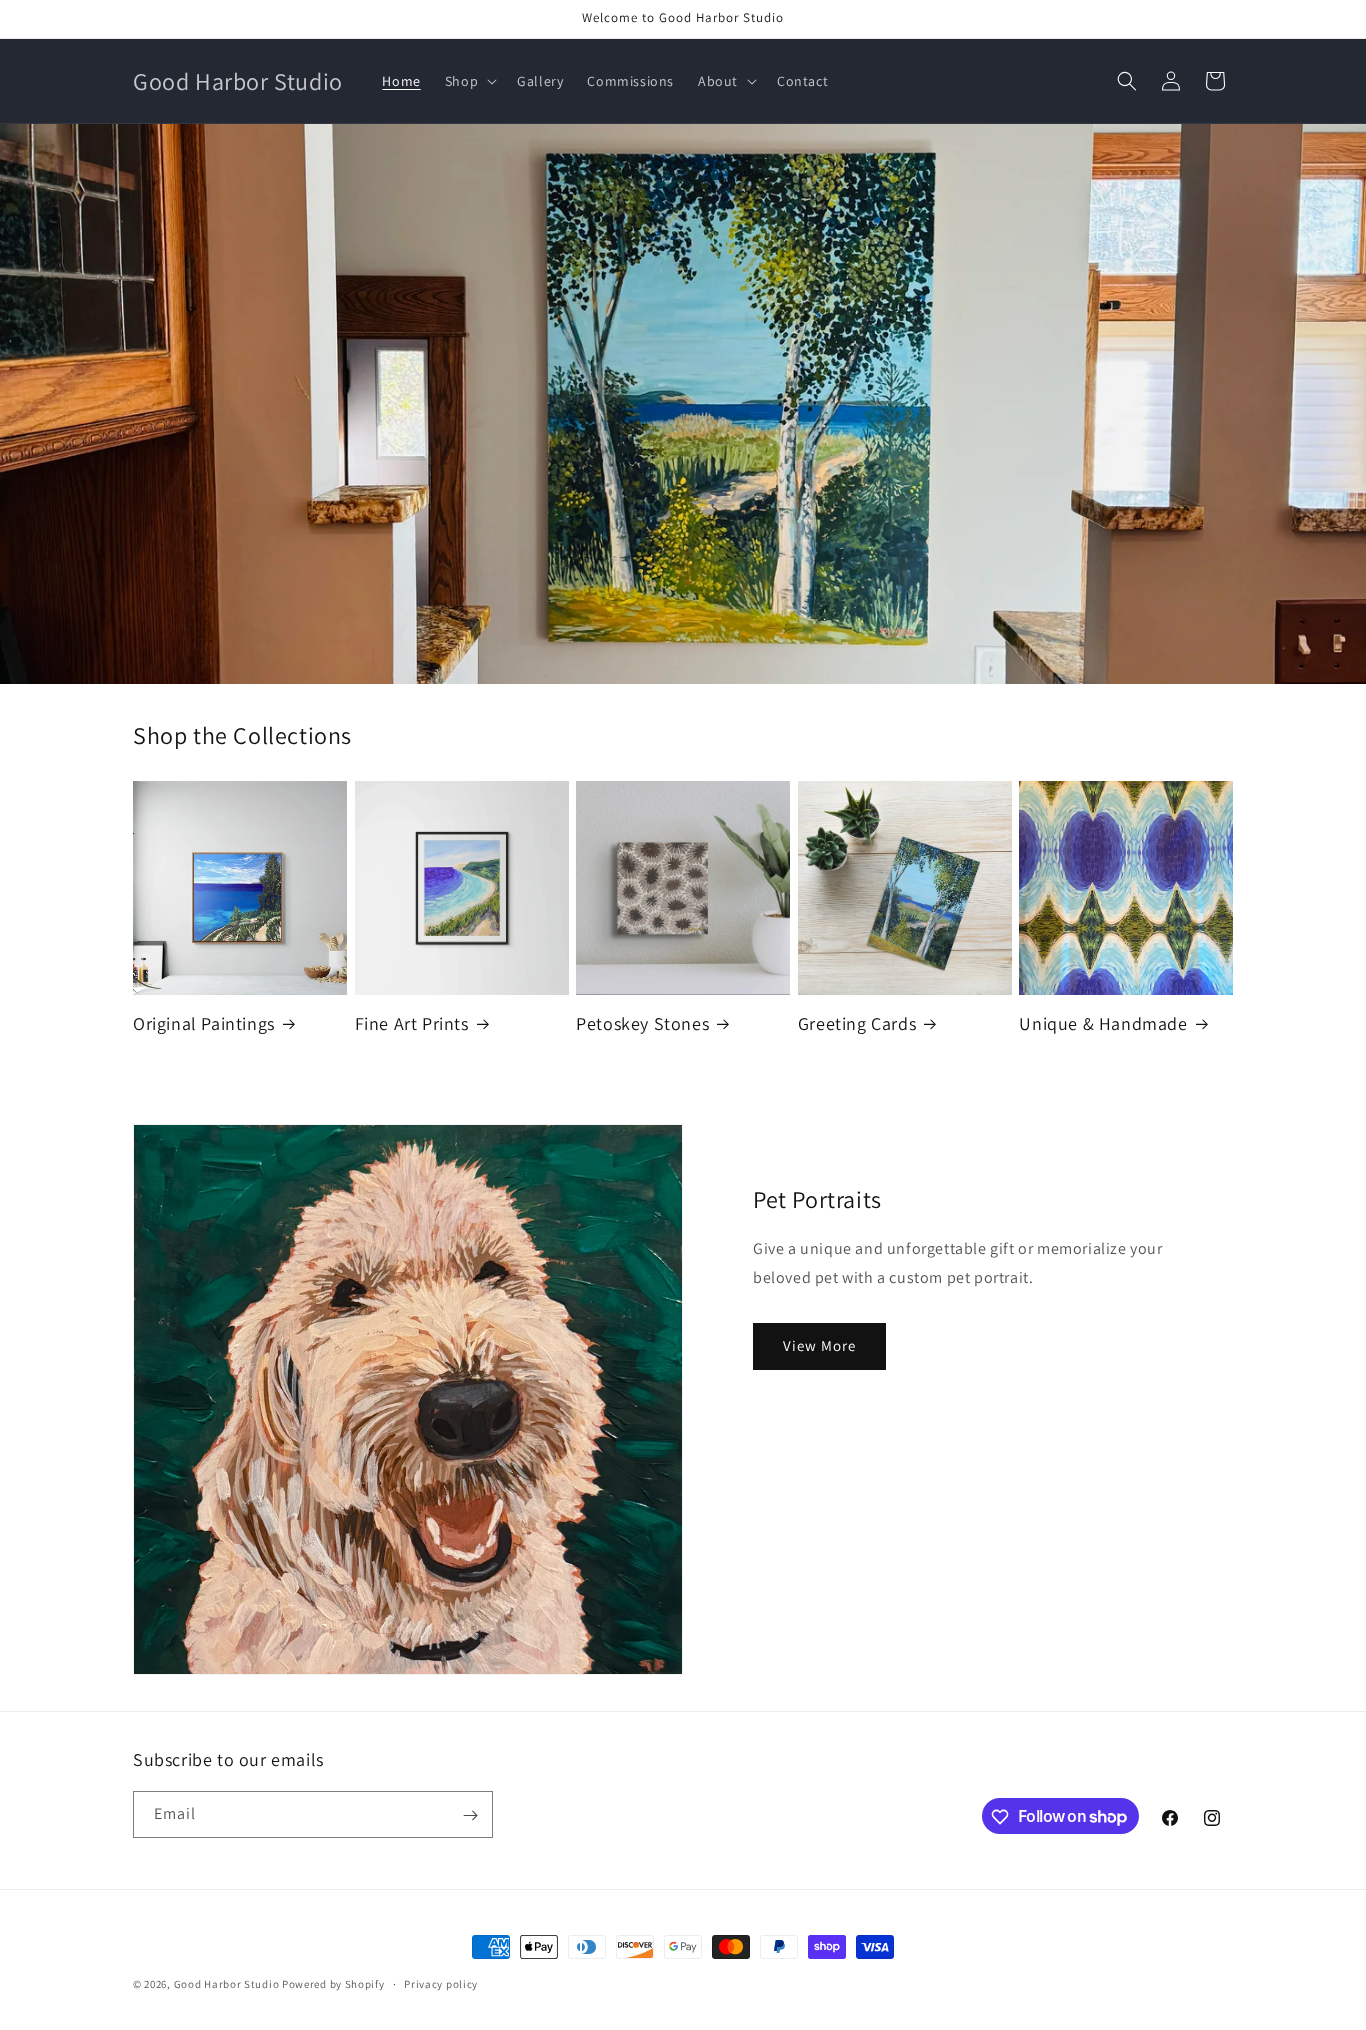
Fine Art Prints (412, 1023)
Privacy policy (441, 1983)
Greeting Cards (857, 1023)
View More (819, 1345)
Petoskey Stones (642, 1023)
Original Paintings (204, 1023)
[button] (469, 81)
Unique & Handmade (1103, 1023)
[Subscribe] (470, 1815)
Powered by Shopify (333, 1984)
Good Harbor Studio (227, 1984)
